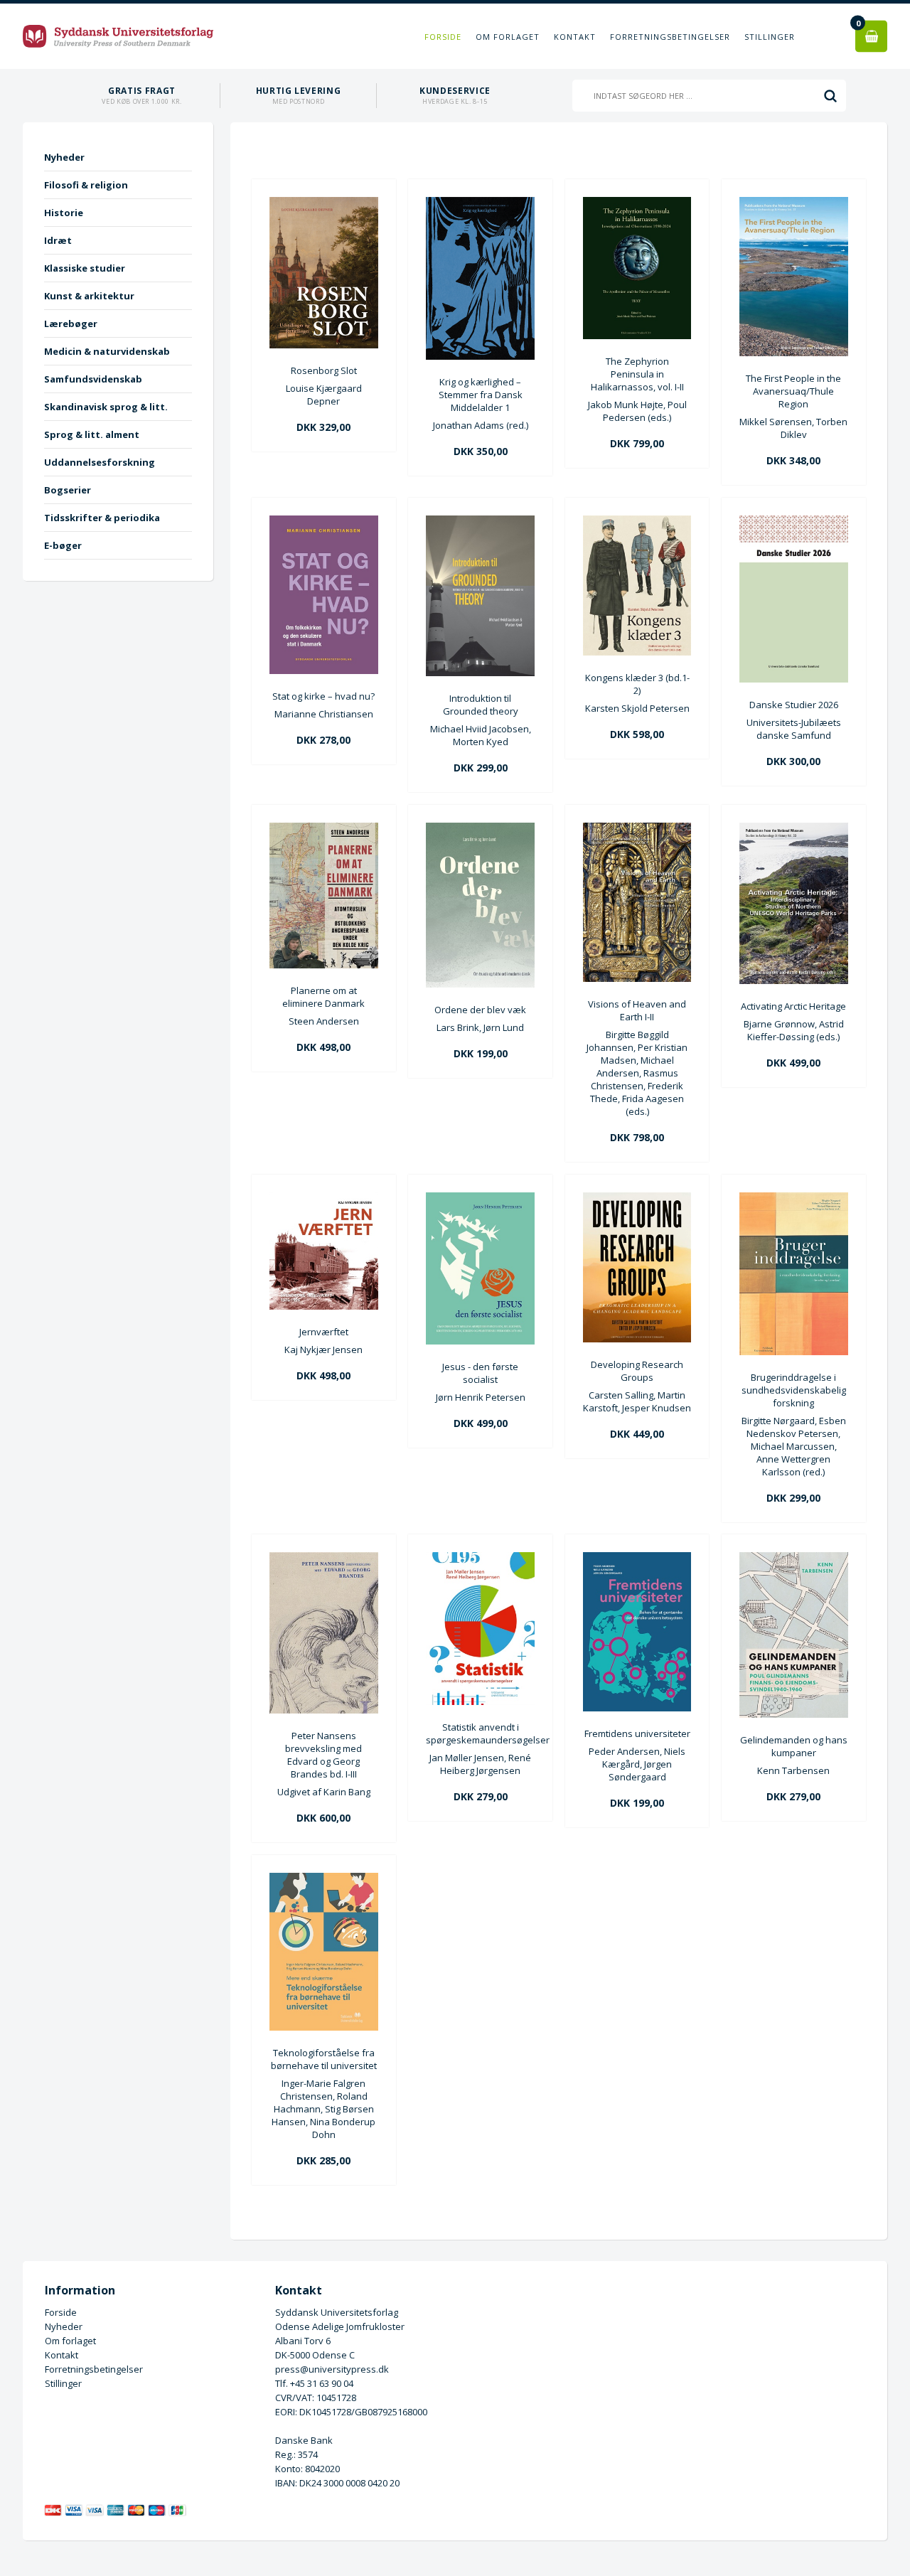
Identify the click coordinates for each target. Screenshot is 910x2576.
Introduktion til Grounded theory (481, 705)
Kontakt (575, 37)
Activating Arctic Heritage (793, 1006)
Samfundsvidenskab (93, 379)
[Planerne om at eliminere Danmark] (324, 965)
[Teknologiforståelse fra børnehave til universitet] (324, 2027)
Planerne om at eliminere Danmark (323, 997)
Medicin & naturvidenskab (107, 351)
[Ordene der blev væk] (480, 984)
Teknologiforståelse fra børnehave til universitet (324, 2059)
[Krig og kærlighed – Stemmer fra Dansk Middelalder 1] (480, 356)
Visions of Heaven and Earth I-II (637, 1010)
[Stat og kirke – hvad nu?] (324, 670)
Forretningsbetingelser (670, 37)
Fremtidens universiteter (637, 1733)
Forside (443, 37)
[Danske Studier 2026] (794, 679)
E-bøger (63, 545)
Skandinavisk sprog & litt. (106, 407)
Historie (64, 213)
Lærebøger (71, 324)
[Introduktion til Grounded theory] (480, 673)
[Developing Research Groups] (637, 1339)
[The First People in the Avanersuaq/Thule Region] (794, 353)
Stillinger (770, 37)
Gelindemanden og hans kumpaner (794, 1746)
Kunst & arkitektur (89, 296)
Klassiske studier (85, 268)
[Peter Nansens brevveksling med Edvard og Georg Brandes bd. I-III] (324, 1710)
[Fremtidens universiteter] (637, 1708)
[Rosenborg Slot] (324, 345)
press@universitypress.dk (332, 2369)
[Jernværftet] (324, 1306)
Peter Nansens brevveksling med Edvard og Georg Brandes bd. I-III (323, 1755)
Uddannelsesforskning (100, 462)
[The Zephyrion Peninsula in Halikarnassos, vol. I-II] (637, 336)
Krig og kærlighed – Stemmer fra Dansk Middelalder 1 (481, 395)
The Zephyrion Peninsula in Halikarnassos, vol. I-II (637, 374)
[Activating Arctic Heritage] (794, 980)
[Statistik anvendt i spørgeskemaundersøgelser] (480, 1701)
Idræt (58, 240)
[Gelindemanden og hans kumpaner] (794, 1714)
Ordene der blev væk (480, 1010)
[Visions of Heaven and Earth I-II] (637, 978)
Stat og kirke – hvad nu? (323, 696)
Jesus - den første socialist (480, 1373)
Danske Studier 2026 (794, 705)
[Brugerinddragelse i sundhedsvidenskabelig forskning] (794, 1352)
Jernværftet (324, 1332)
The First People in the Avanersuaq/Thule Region (793, 391)
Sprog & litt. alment (92, 434)
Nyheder (64, 157)
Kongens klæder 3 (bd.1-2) (637, 684)
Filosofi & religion (86, 185)
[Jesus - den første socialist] (480, 1341)
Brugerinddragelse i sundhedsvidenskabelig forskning (794, 1390)
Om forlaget (508, 37)
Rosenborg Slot (324, 370)
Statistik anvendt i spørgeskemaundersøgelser (480, 1733)
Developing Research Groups (637, 1371)
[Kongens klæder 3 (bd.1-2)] (637, 652)
